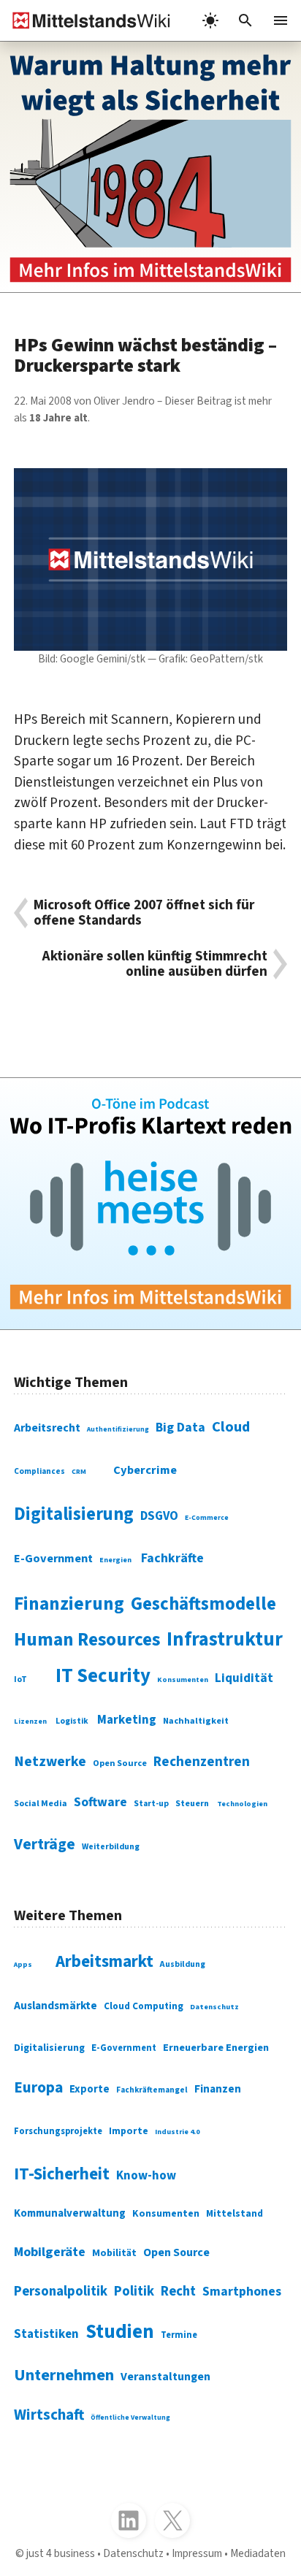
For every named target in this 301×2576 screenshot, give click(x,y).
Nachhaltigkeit (196, 1721)
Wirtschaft (49, 2415)
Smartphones (242, 2292)
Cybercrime (145, 1470)
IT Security (103, 1676)
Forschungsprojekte (58, 2131)
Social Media (41, 1804)
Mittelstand (235, 2213)
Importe (129, 2131)
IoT (20, 1679)
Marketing (127, 1720)
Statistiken (46, 2334)
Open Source (120, 1763)
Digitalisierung (74, 1514)
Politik (134, 2291)
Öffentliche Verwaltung (130, 2418)
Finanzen (218, 2089)
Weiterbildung (111, 1847)
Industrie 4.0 (177, 2132)
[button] (245, 20)
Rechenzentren (202, 1762)
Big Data (180, 1427)
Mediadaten (258, 2553)
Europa (38, 2088)
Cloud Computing (144, 2006)
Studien (120, 2332)
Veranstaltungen (165, 2377)
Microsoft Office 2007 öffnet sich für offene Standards (144, 913)
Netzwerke (50, 1762)
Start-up (151, 1804)
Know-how (146, 2176)
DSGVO (159, 1516)
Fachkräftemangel (152, 2090)
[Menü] (281, 20)
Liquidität (244, 1678)
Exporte (89, 2089)
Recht (178, 2291)
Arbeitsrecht (47, 1428)
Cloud (231, 1427)
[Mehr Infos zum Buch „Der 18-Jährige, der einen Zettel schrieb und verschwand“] (150, 167)
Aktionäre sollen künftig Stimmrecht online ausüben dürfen (155, 964)
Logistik (72, 1721)
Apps (23, 1965)
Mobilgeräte (50, 2252)
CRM (79, 1472)
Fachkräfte (172, 1558)
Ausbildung (183, 1964)
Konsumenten (183, 1679)
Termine (179, 2335)
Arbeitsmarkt (104, 1961)
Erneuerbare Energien (216, 2048)
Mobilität (114, 2253)
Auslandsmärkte (56, 2006)
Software (100, 1802)
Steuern (192, 1804)
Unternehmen (64, 2375)
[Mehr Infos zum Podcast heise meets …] (150, 1203)
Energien (115, 1560)
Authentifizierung (118, 1429)
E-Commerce (207, 1518)
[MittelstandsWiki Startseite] (85, 20)
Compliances (39, 1471)
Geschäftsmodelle (203, 1604)
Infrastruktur (225, 1640)
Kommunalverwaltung (70, 2213)
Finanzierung (69, 1604)
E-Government (53, 1559)
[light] (210, 20)
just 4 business (61, 2553)
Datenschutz (214, 2007)
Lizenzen (30, 1721)
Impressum (197, 2553)
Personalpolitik (61, 2291)
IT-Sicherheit (62, 2174)
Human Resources (87, 1640)
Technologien (242, 1804)
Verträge (45, 1845)
